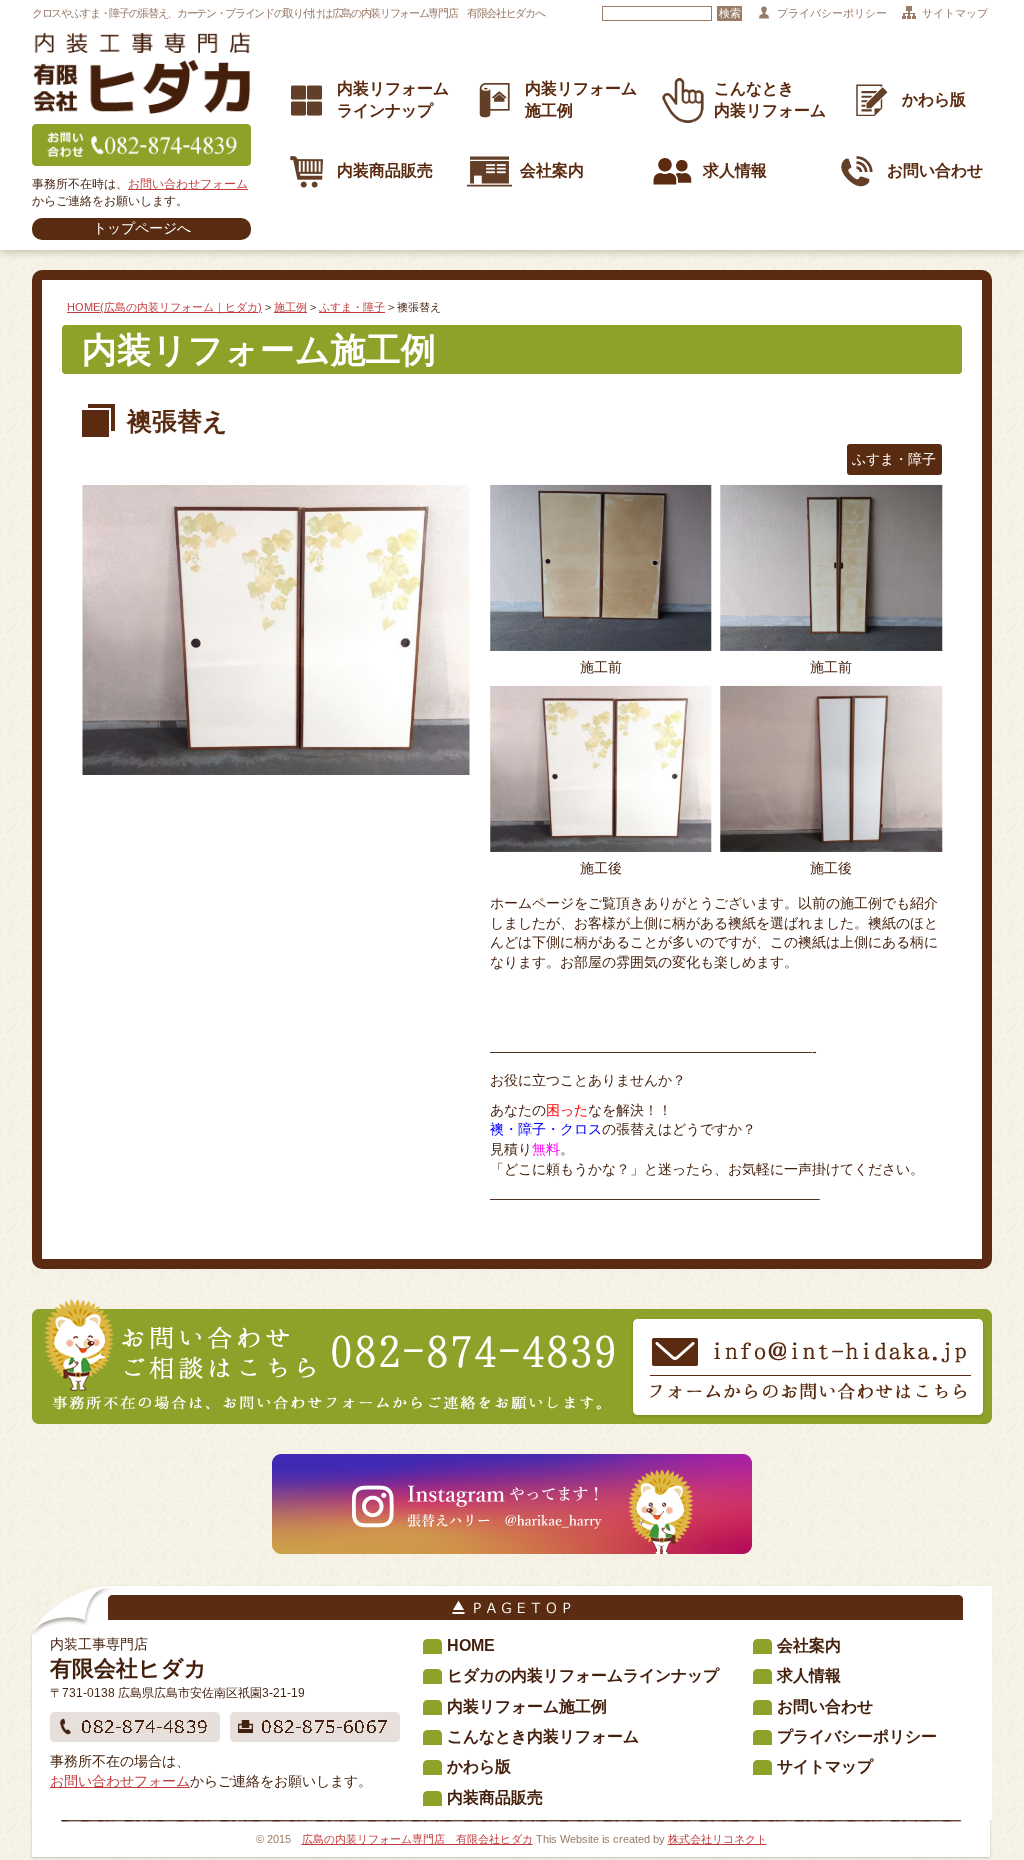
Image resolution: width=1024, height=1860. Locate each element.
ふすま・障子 (352, 307)
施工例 (290, 307)
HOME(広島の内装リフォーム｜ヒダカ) (164, 307)
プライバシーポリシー (832, 13)
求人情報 (735, 169)
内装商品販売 (385, 169)
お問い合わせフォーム (188, 184)
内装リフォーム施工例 (527, 1706)
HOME (471, 1645)
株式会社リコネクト (717, 1839)
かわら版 (934, 99)
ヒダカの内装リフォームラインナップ (583, 1675)
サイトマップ (955, 13)
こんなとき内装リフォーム (543, 1736)
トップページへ (142, 228)
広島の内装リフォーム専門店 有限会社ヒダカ (417, 1839)
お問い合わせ (935, 169)
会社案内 (552, 169)
